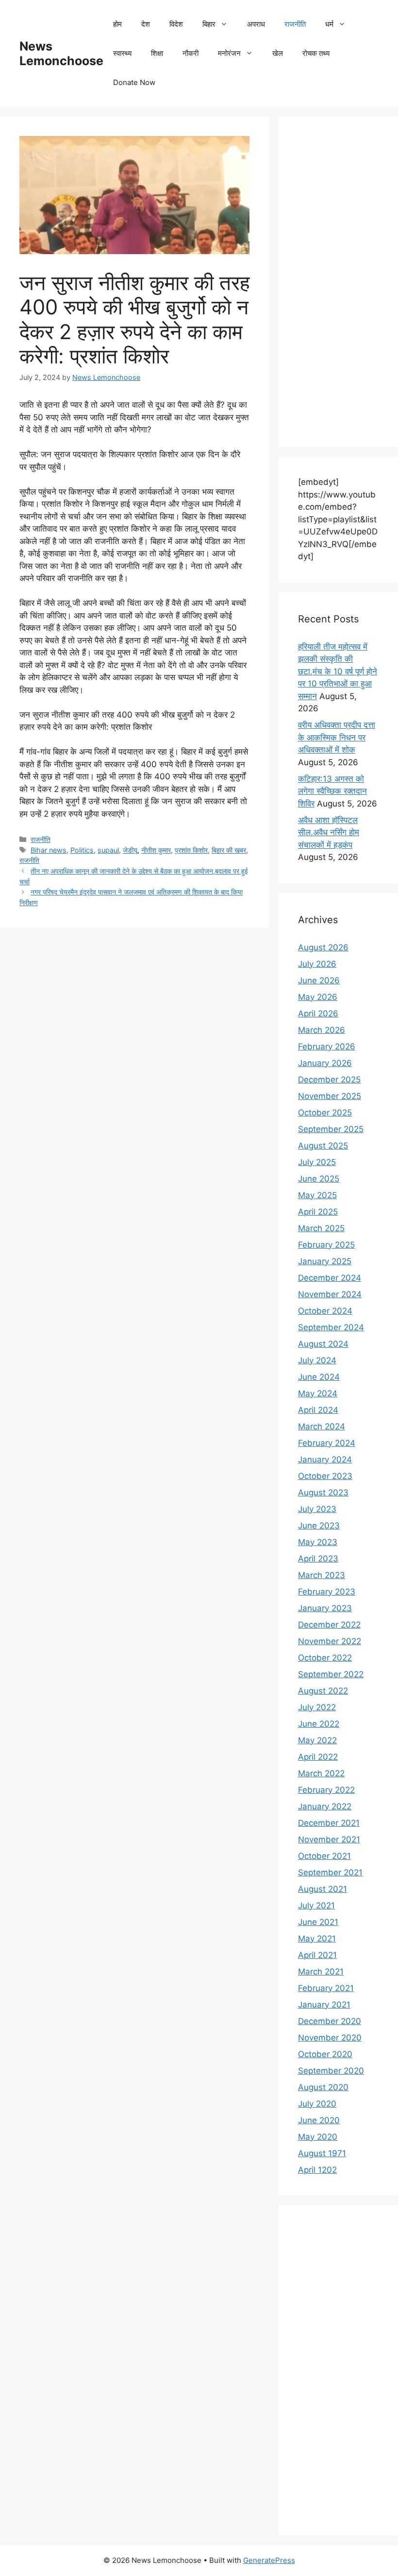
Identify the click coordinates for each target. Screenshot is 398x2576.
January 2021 (324, 2005)
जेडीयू (130, 850)
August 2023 (323, 1493)
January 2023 (325, 1608)
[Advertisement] (338, 282)
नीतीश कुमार (156, 850)
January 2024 (325, 1460)
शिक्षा (157, 53)
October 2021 (324, 1856)
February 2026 (327, 1047)
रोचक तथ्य (316, 53)
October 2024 (325, 1311)
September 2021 (330, 1872)
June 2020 (319, 2120)
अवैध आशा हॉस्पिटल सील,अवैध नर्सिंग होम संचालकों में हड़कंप (329, 833)
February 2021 (326, 1988)
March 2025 (321, 1228)
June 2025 (319, 1179)
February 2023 (327, 1592)
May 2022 (317, 1740)
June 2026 (319, 980)
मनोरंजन (229, 53)
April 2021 (317, 1955)
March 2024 (322, 1426)
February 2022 (326, 1790)
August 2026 (323, 947)
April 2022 (318, 1757)
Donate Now (134, 82)
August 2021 (323, 1889)
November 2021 (329, 1839)
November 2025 (330, 1096)
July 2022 (317, 1707)
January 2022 (325, 1806)
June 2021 (318, 1922)
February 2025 (326, 1245)
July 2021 (316, 1906)
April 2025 (318, 1212)
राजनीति (295, 24)
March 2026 (322, 1030)
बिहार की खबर (229, 850)
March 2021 (321, 1972)
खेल (278, 53)
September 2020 (331, 2071)
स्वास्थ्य (122, 53)
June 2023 (319, 1526)
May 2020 (318, 2137)
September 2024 (331, 1327)
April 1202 (317, 2170)
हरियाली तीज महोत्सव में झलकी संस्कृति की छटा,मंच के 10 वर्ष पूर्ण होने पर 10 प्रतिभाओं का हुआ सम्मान (338, 671)
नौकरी (191, 53)
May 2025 (317, 1195)
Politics (82, 850)
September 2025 (331, 1129)
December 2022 (329, 1625)
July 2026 (317, 964)
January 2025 (325, 1261)
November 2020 (330, 2038)
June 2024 (319, 1377)
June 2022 (319, 1724)
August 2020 (323, 2087)
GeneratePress (269, 2560)
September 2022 (331, 1674)
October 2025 (325, 1113)
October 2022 (325, 1658)
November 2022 (330, 1641)
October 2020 (325, 2054)
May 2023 (318, 1542)
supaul (108, 850)
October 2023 (325, 1476)
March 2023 (322, 1575)
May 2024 (318, 1393)
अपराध (256, 24)
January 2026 (325, 1063)
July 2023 (317, 1509)
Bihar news (49, 850)
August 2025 (323, 1146)
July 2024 (317, 1360)
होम (117, 24)
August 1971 (322, 2153)
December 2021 (329, 1823)
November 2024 (330, 1294)
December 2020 (330, 2021)
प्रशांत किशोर (191, 850)
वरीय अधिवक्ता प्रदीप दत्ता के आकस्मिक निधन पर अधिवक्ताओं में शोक (337, 737)
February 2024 (327, 1443)
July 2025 (317, 1162)
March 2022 (321, 1773)
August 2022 (323, 1691)
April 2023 (318, 1559)
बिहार (209, 24)
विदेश (176, 24)
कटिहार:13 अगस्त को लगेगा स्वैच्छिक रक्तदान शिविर (332, 791)
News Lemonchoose (61, 53)
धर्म (329, 24)
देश (146, 24)
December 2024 (330, 1278)
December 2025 (329, 1080)
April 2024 (318, 1410)
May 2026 (318, 997)
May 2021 (317, 1939)
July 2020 (317, 2104)
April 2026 (318, 1013)
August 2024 (323, 1344)
